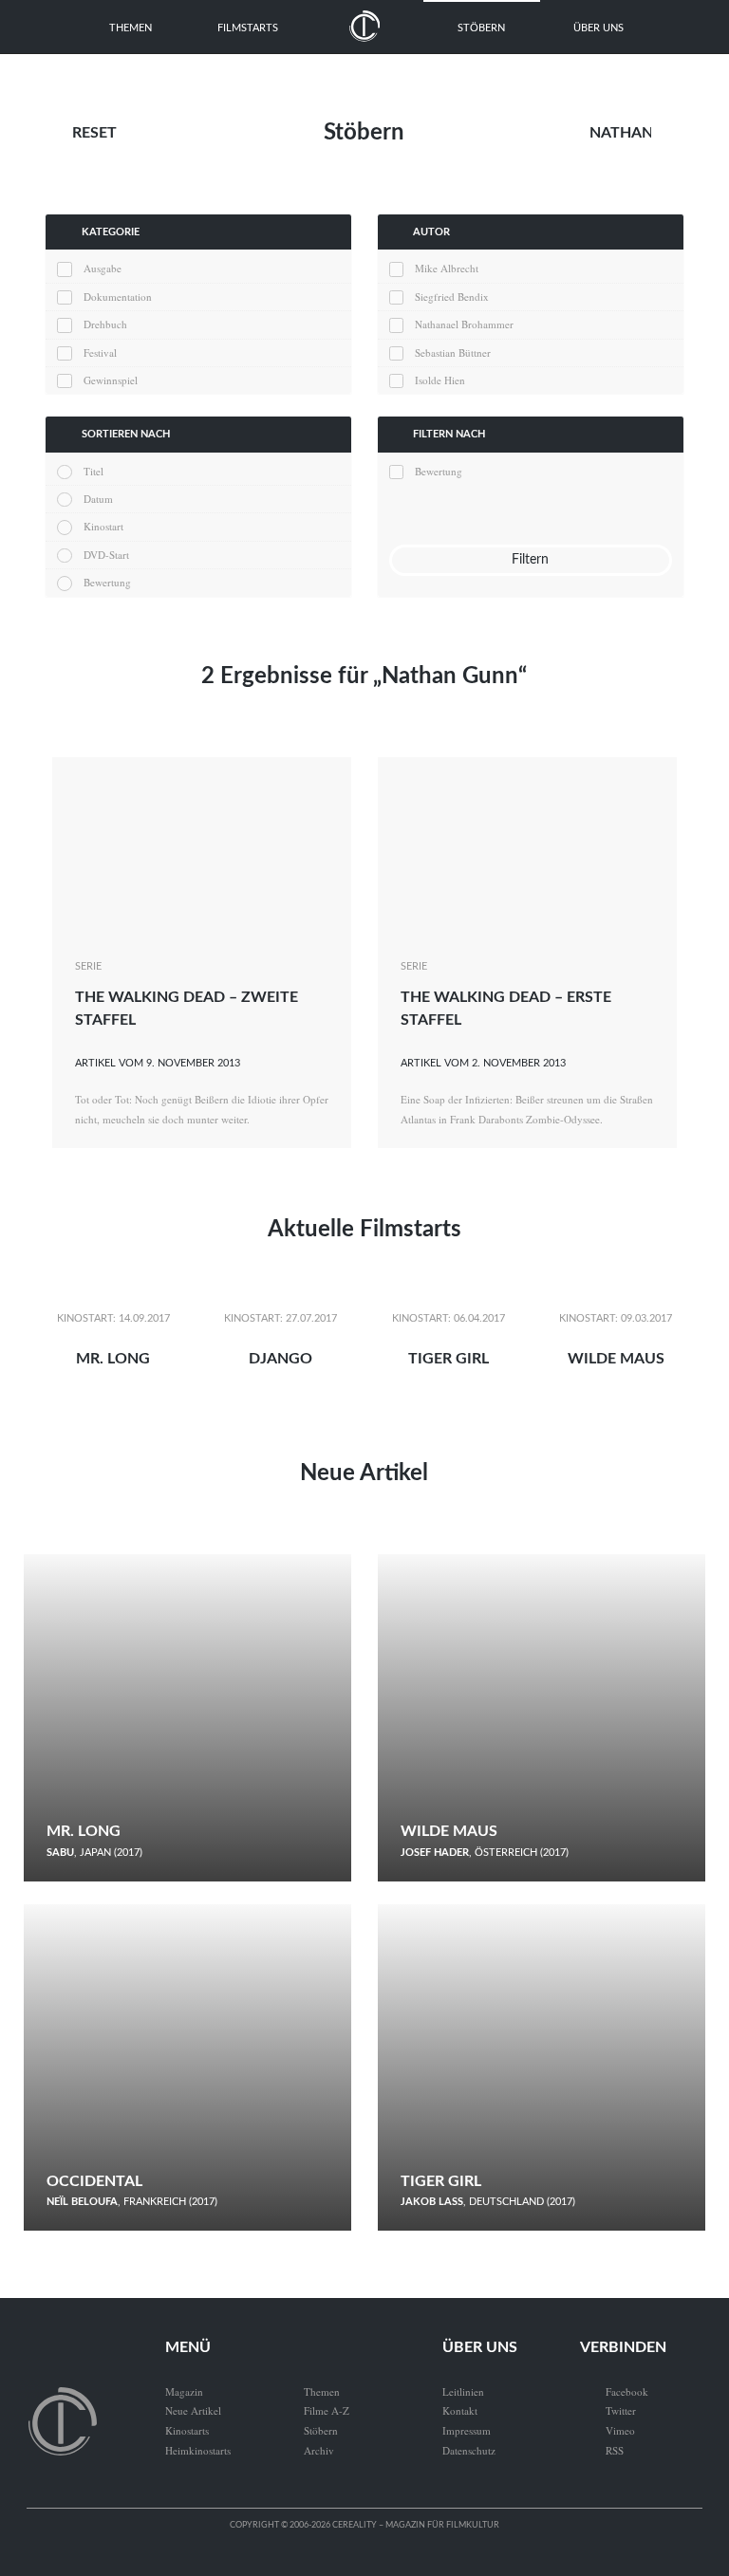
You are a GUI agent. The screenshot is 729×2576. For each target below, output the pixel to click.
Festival (100, 352)
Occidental (94, 2181)
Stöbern (481, 28)
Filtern (530, 559)
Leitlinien (463, 2391)
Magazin (184, 2391)
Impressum (467, 2430)
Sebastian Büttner (453, 352)
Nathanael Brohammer (464, 324)
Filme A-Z (327, 2410)
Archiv (319, 2450)
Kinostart (103, 526)
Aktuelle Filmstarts (364, 1230)
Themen (131, 28)
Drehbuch (105, 324)
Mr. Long (113, 1359)
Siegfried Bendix (452, 297)
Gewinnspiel (110, 380)
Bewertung (107, 582)
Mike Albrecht (447, 268)
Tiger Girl (449, 1359)
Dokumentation (117, 297)
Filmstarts (248, 28)
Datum (98, 499)
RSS (602, 2450)
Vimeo (607, 2430)
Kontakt (460, 2410)
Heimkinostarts (198, 2450)
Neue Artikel (364, 1473)
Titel (93, 471)
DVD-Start (106, 555)
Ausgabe (102, 268)
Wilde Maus (616, 1359)
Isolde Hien (440, 380)
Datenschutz (469, 2450)
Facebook (614, 2391)
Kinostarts (187, 2430)
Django (280, 1359)
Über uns (598, 28)
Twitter (608, 2410)
